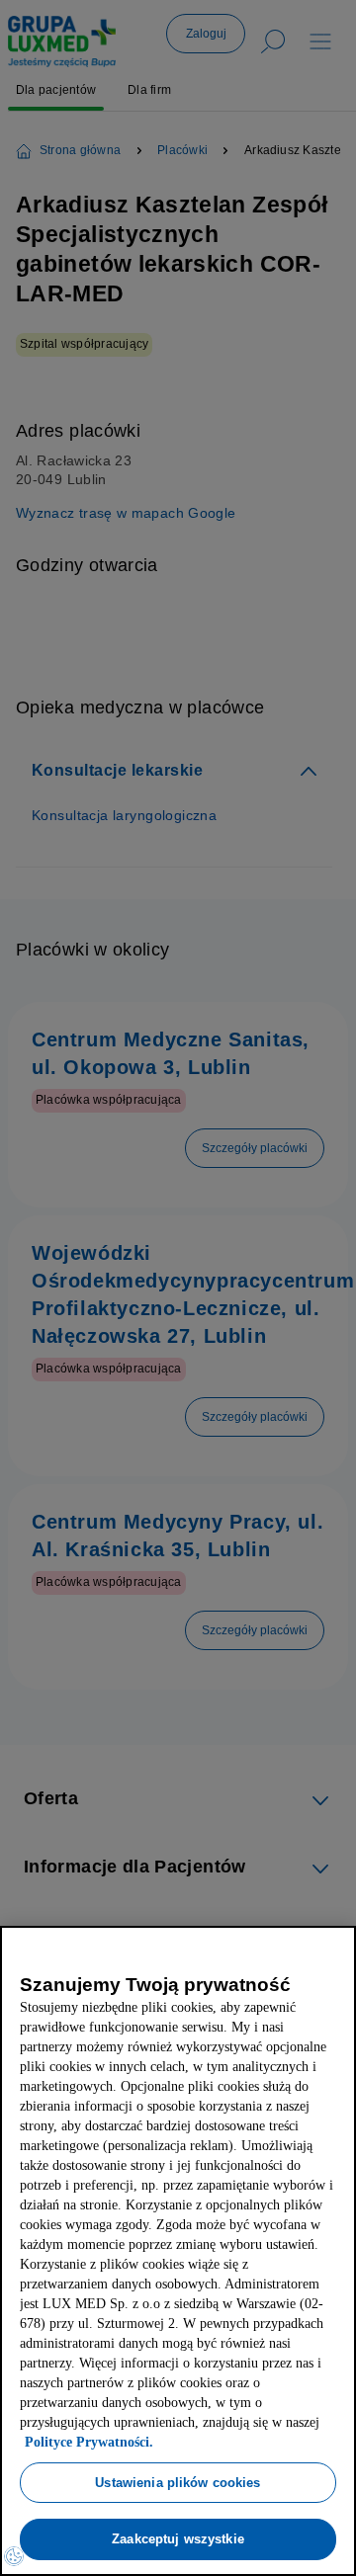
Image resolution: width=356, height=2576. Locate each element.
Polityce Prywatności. (182, 2442)
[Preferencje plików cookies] (14, 2556)
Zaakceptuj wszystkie (178, 2538)
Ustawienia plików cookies (178, 2482)
